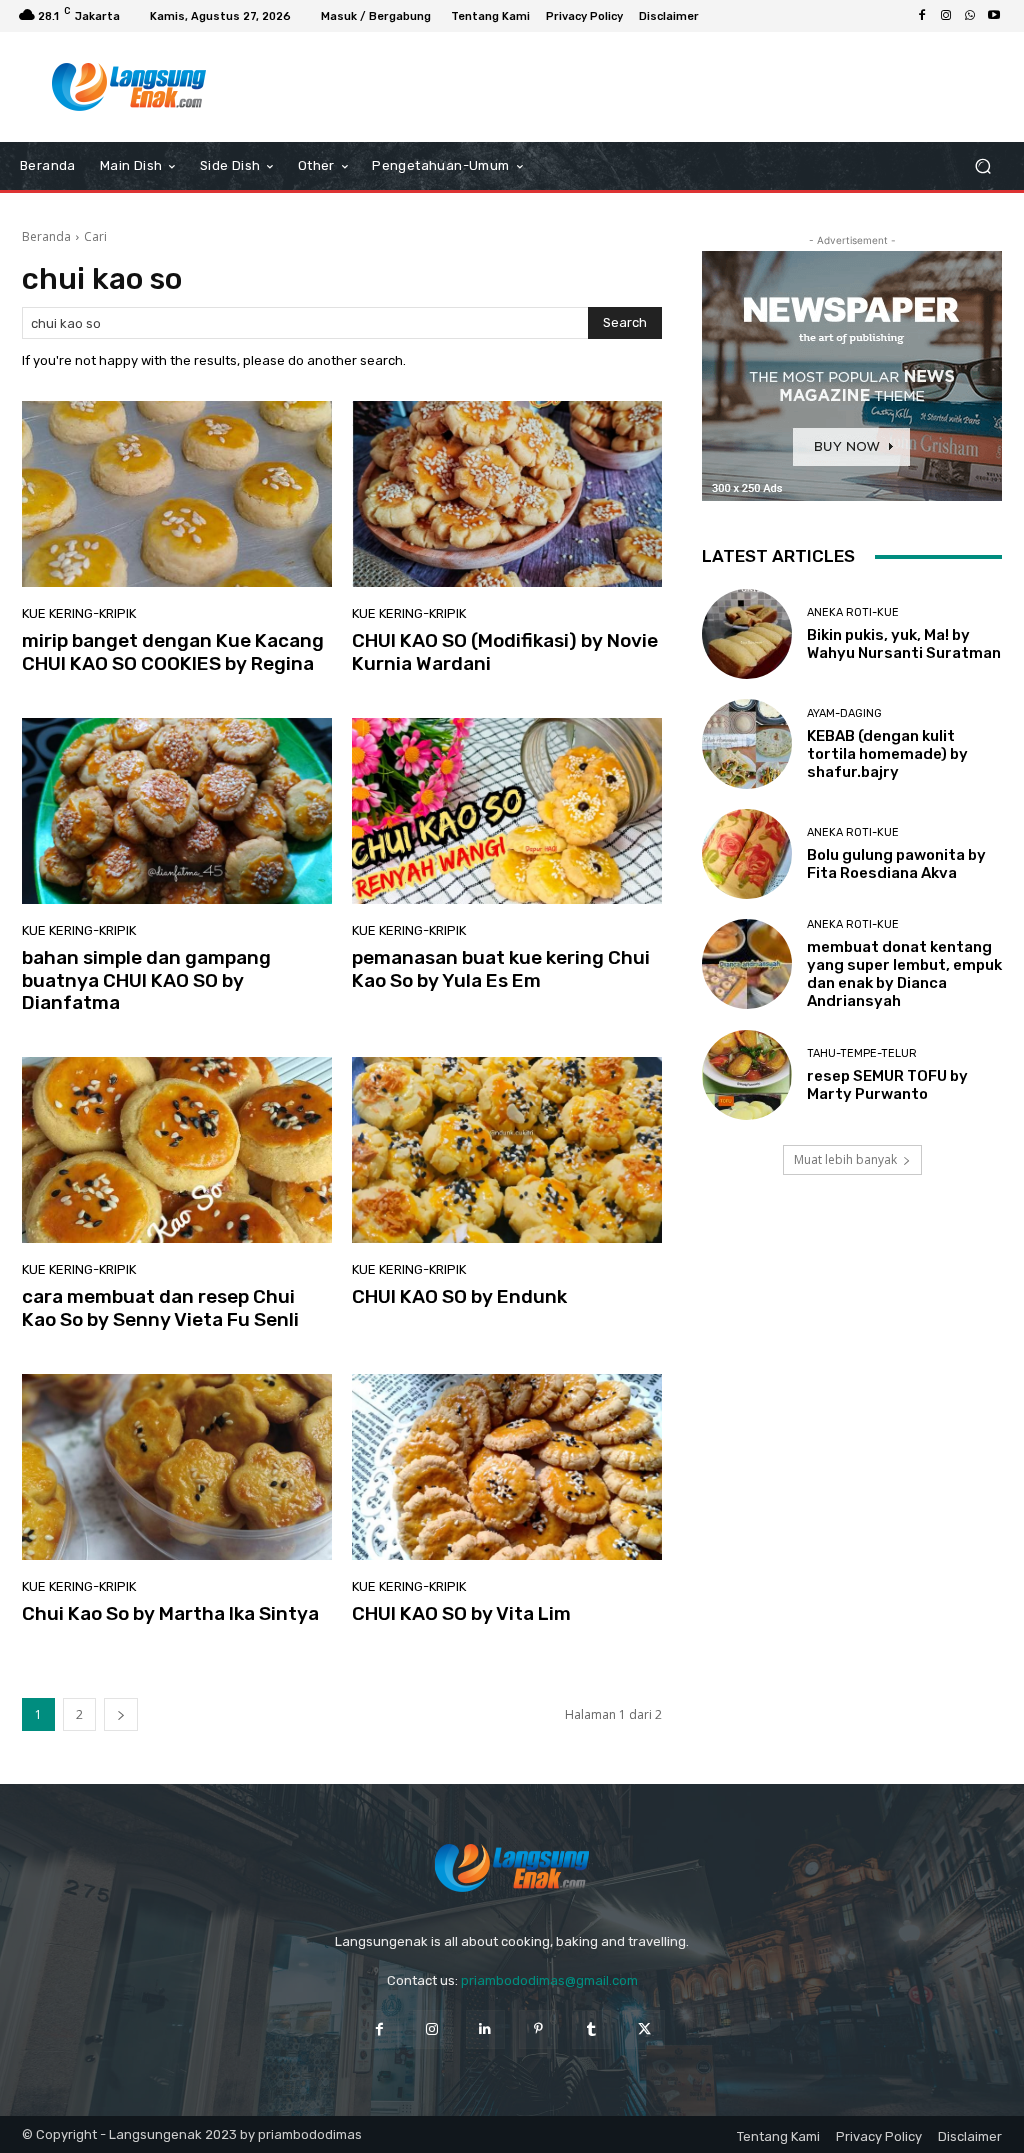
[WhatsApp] (970, 16)
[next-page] (121, 1714)
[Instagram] (946, 16)
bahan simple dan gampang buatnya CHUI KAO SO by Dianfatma (146, 980)
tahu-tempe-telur (862, 1053)
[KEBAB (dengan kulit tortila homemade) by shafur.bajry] (747, 744)
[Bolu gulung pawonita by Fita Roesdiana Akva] (747, 854)
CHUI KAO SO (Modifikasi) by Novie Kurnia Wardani (505, 652)
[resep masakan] (129, 87)
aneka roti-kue (853, 612)
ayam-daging (844, 713)
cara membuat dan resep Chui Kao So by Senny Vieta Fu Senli (160, 1308)
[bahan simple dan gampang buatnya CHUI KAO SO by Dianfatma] (177, 811)
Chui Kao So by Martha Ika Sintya (170, 1613)
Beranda (46, 236)
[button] (982, 166)
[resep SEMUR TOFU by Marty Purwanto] (747, 1075)
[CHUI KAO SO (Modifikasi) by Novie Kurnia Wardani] (507, 494)
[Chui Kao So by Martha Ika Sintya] (177, 1467)
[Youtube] (994, 16)
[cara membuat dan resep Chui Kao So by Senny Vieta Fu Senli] (177, 1150)
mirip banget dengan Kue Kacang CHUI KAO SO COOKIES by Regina (173, 652)
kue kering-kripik (79, 613)
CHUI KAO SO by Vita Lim (461, 1613)
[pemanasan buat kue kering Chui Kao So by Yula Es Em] (507, 811)
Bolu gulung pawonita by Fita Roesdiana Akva (896, 864)
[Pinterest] (538, 2029)
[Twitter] (644, 2029)
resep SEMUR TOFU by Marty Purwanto (887, 1085)
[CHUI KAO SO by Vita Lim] (507, 1467)
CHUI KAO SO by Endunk (459, 1296)
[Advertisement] (501, 87)
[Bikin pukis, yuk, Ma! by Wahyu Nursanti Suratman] (747, 634)
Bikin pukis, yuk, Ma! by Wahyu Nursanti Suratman (904, 644)
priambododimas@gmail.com (549, 1980)
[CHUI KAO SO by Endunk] (507, 1150)
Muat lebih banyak (845, 1159)
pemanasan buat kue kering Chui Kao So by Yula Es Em (501, 969)
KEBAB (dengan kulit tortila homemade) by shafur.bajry (887, 754)
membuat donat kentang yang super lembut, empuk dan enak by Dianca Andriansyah (904, 974)
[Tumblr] (591, 2029)
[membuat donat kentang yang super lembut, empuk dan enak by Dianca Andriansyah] (747, 964)
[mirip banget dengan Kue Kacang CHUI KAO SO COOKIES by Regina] (177, 494)
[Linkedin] (485, 2029)
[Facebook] (922, 16)
